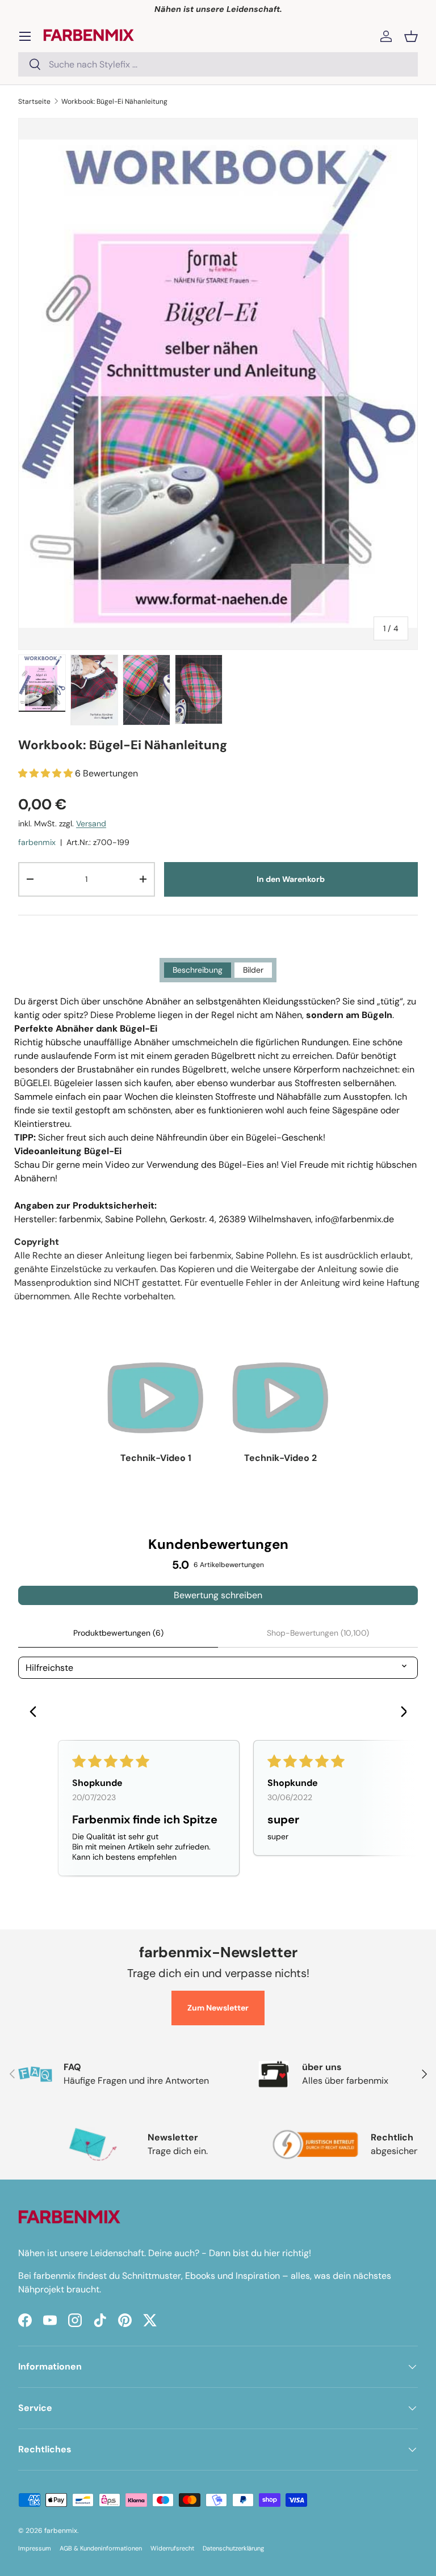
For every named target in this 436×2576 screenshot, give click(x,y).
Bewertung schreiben (218, 1595)
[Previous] (36, 1713)
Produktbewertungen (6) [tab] (118, 1633)
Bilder (253, 970)
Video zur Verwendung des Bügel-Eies (185, 1165)
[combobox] (218, 64)
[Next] (400, 1713)
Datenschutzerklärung (233, 2548)
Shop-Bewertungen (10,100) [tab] (318, 1633)
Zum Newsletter (218, 2008)
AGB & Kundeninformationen (101, 2548)
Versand (91, 824)
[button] (411, 36)
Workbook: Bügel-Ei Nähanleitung (114, 102)
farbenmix (37, 842)
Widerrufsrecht (172, 2548)
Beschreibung (198, 970)
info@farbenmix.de (355, 1219)
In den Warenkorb (291, 879)
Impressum (35, 2548)
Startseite (34, 102)
